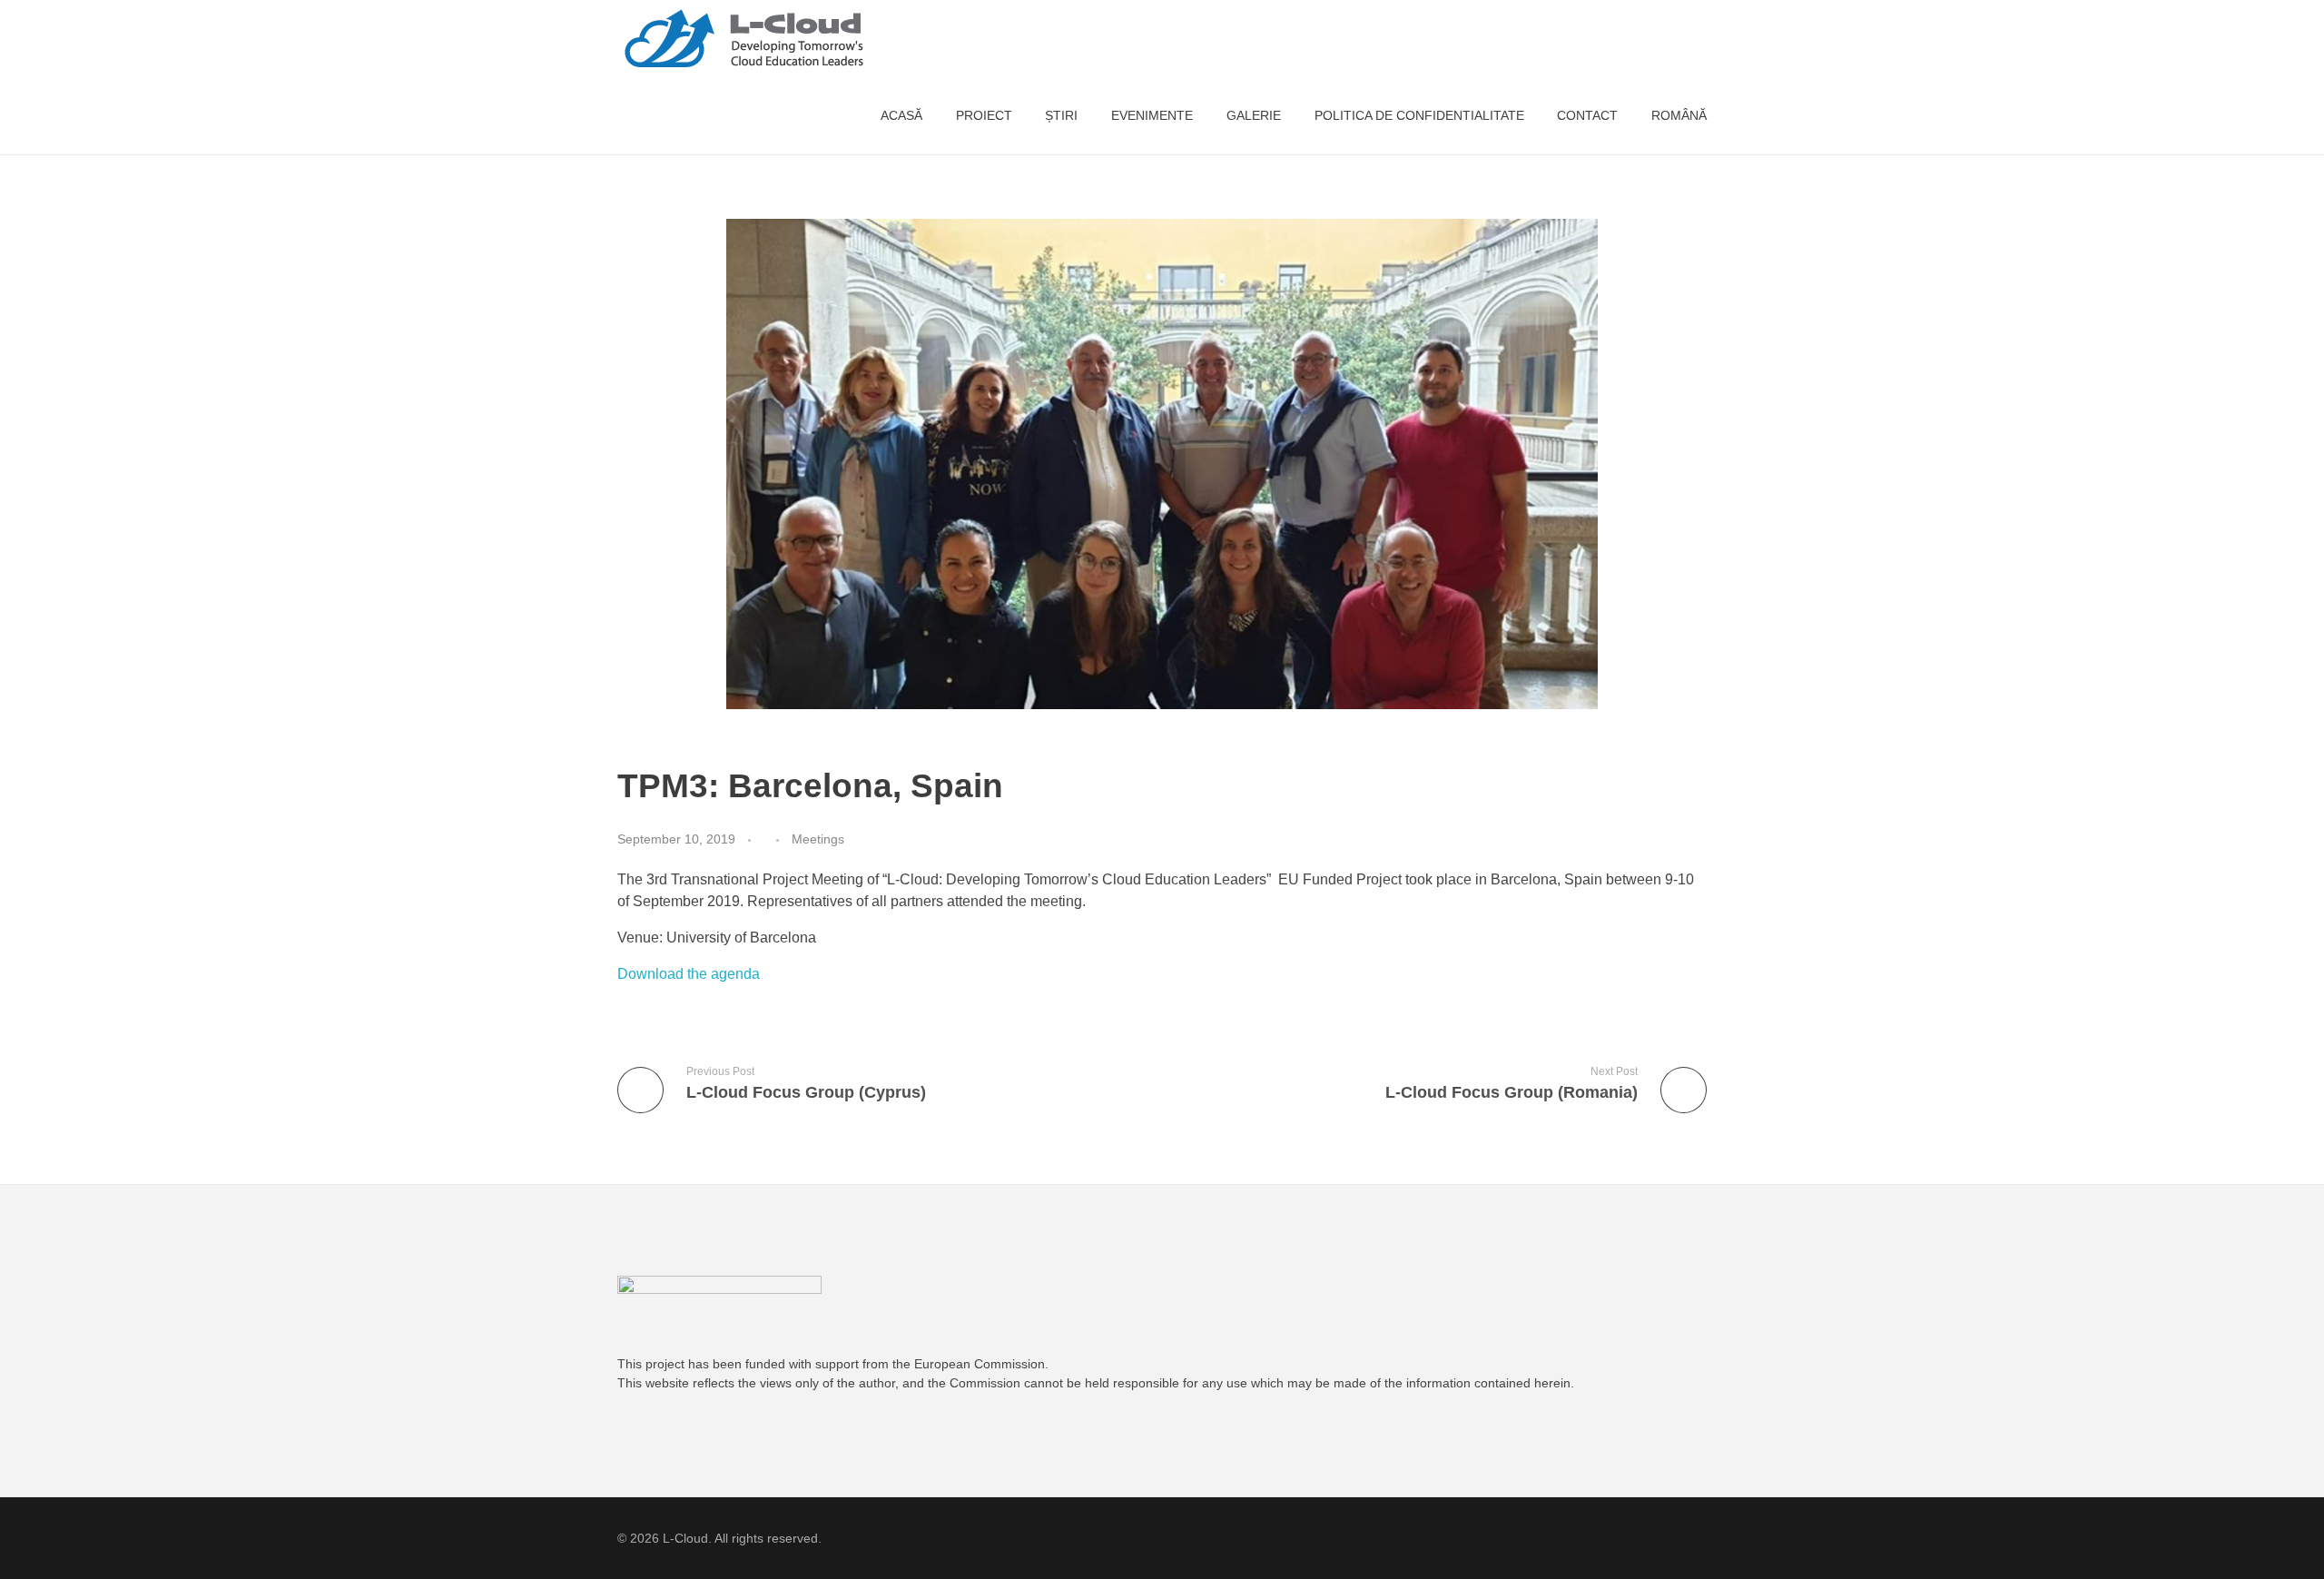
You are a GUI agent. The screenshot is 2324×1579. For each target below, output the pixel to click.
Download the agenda (689, 974)
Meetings (818, 839)
